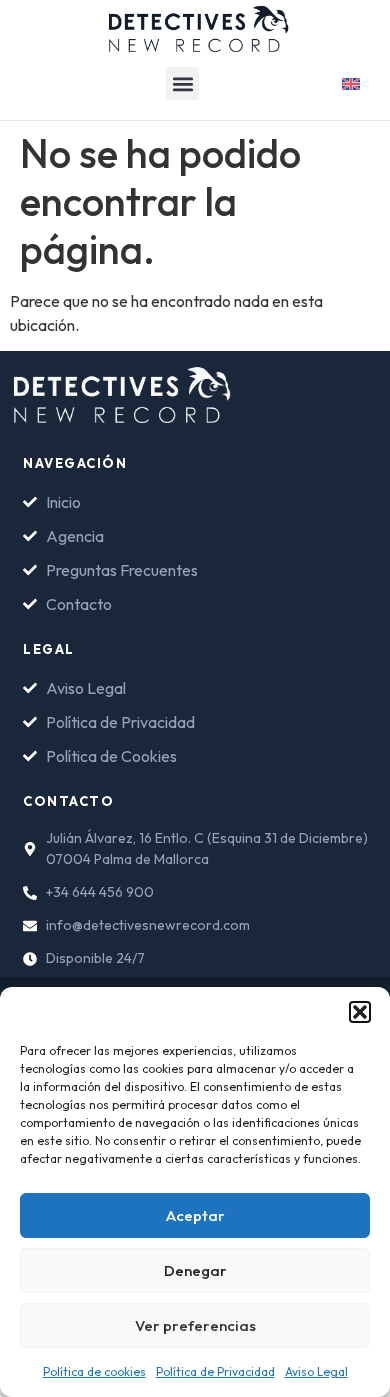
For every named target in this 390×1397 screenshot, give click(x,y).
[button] (360, 1012)
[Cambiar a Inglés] (351, 81)
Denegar (195, 1270)
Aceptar (195, 1215)
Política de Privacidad (215, 1371)
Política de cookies (94, 1371)
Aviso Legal (316, 1371)
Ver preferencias (195, 1325)
